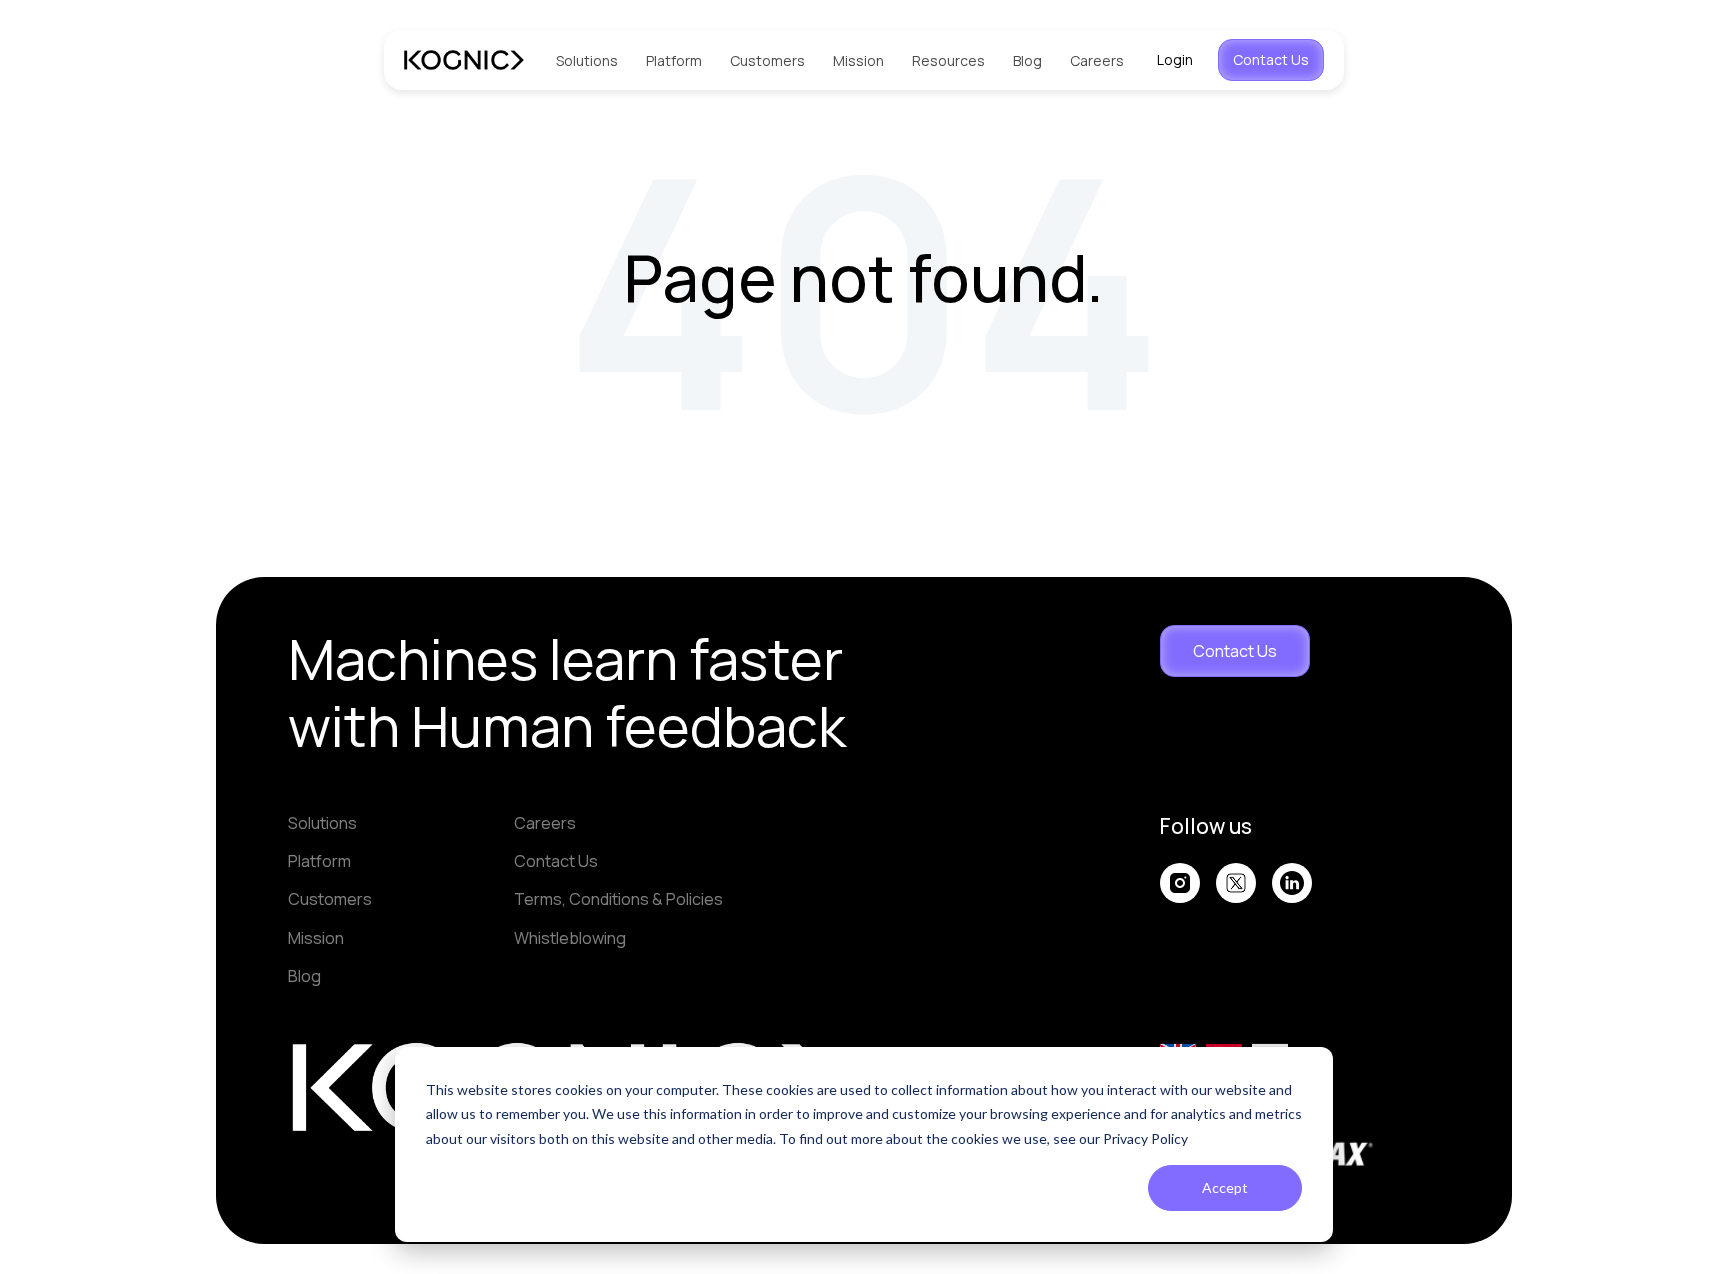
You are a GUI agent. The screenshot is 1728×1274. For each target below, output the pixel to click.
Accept (1225, 1187)
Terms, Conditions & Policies (618, 899)
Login (1175, 59)
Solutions (587, 60)
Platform (674, 60)
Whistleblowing (570, 938)
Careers (1097, 60)
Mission (858, 60)
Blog (1027, 60)
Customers (767, 60)
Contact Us (1271, 59)
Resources (948, 60)
